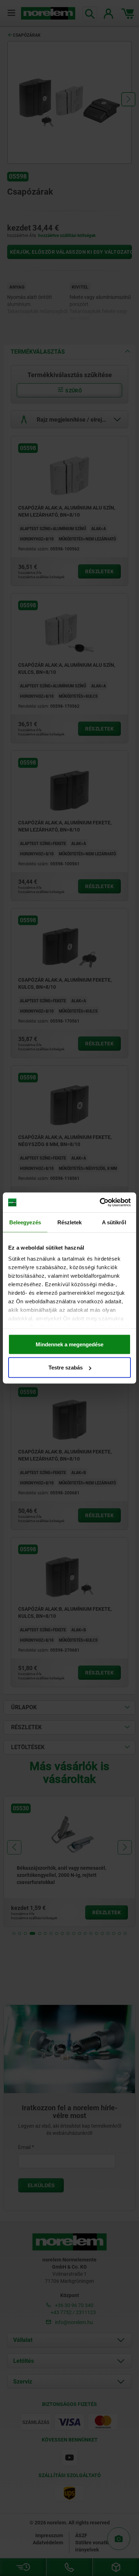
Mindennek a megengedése (69, 1344)
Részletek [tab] (70, 1222)
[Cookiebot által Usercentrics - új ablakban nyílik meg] (100, 1203)
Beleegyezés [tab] (25, 1222)
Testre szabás (66, 1368)
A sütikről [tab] (114, 1222)
